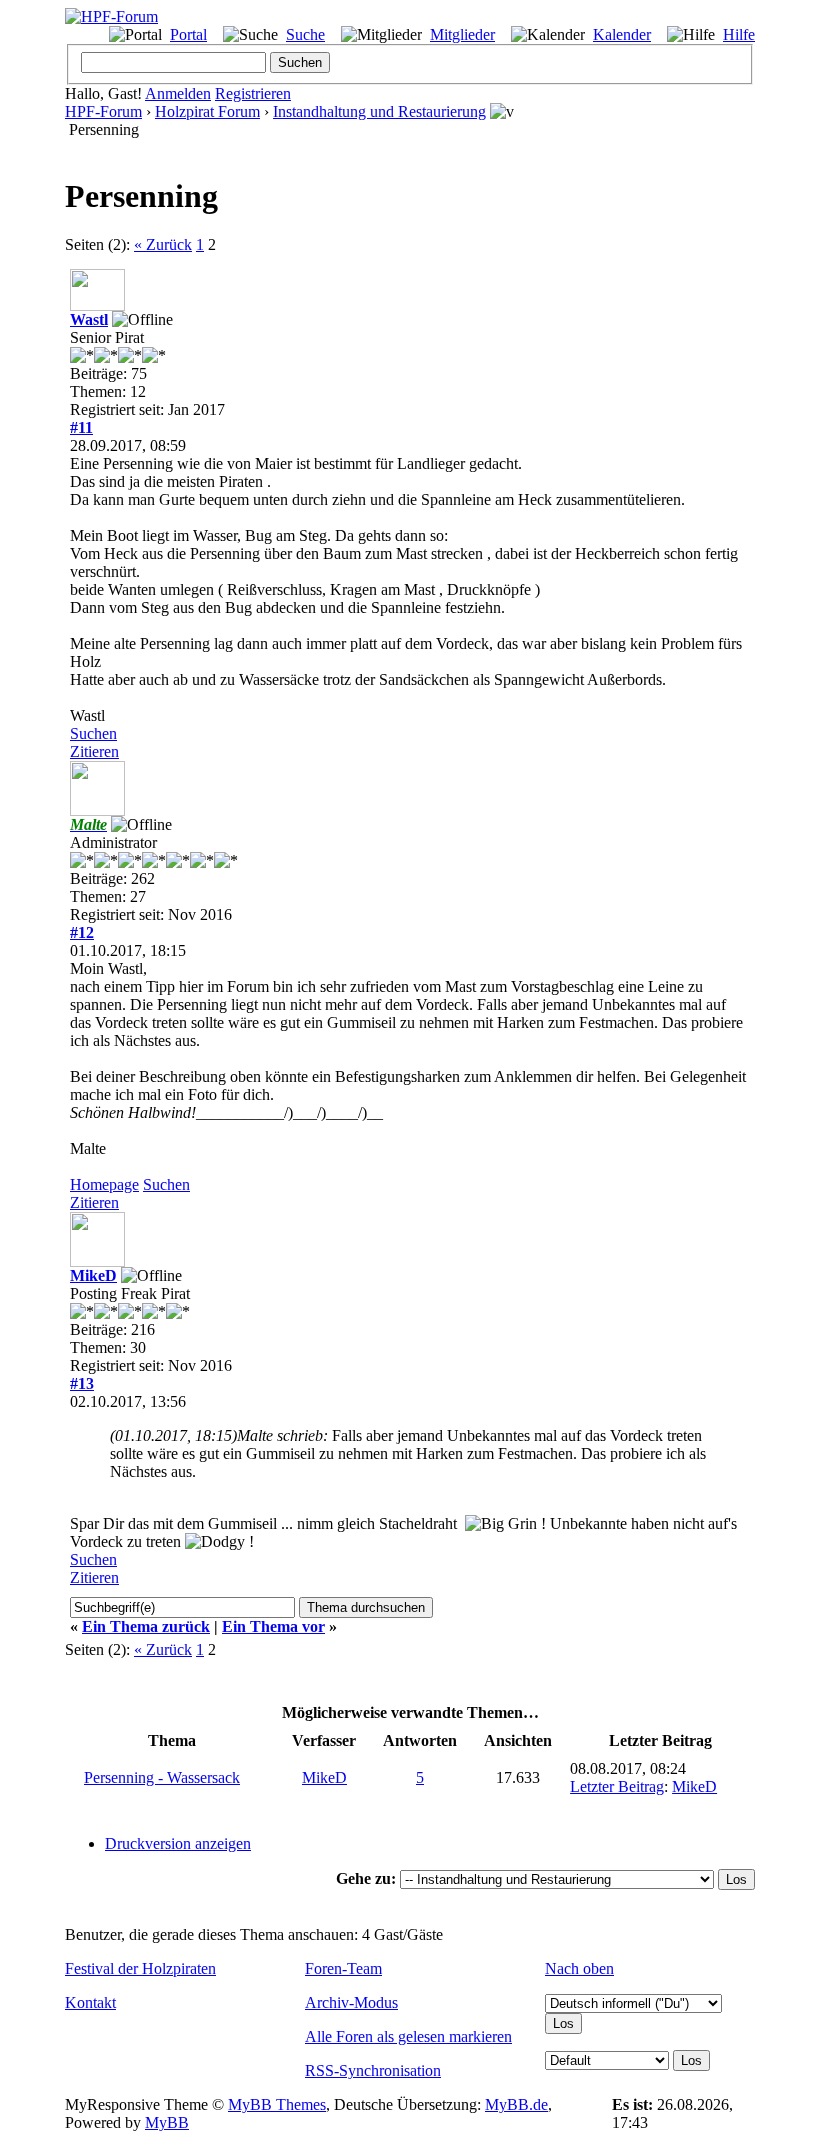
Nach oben (579, 1968)
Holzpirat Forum (207, 111)
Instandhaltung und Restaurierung (379, 111)
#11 (81, 427)
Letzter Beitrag (617, 1786)
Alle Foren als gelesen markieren (408, 2036)
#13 (82, 1383)
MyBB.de (516, 2104)
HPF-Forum (103, 111)
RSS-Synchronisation (373, 2070)
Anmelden (178, 93)
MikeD (93, 1275)
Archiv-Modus (351, 2002)
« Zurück (163, 244)
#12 (82, 932)
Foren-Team (343, 1968)
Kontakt (90, 2002)
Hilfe (739, 34)
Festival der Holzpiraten (140, 1968)
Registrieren (253, 93)
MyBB (167, 2122)
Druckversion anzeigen (178, 1843)
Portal (188, 34)
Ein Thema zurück (146, 1626)
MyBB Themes (277, 2104)
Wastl (89, 319)
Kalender (622, 34)
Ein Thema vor (273, 1626)
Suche (305, 34)
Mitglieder (462, 34)
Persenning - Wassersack (162, 1777)
